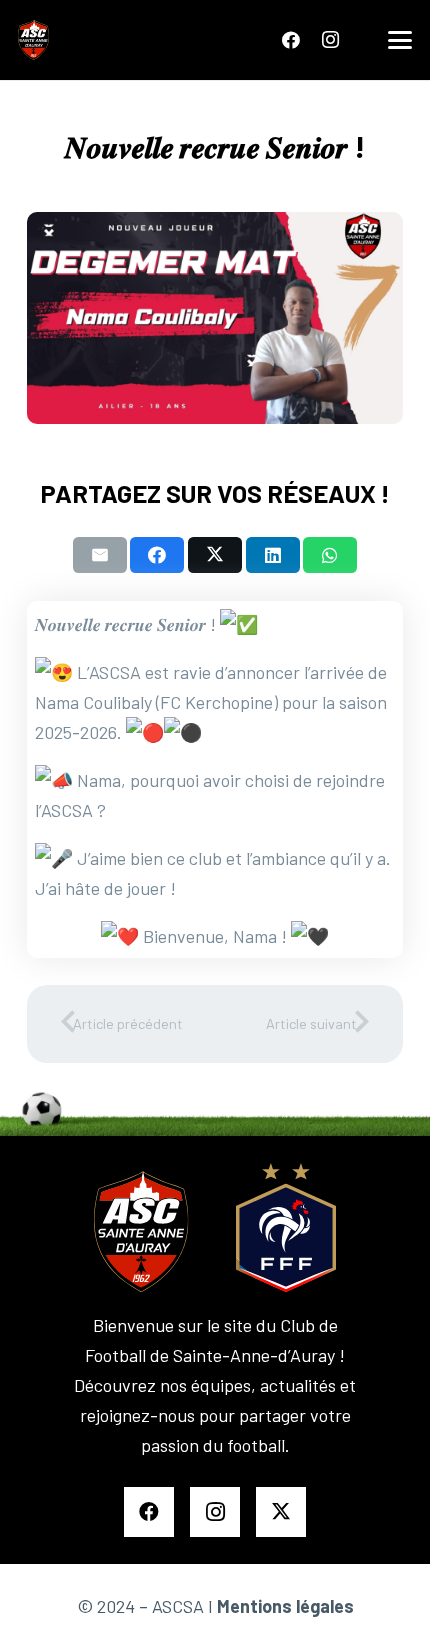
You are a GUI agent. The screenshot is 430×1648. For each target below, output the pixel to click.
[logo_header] (33, 40)
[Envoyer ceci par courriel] (100, 555)
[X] (281, 1512)
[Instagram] (330, 40)
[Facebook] (291, 40)
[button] (400, 40)
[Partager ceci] (157, 555)
